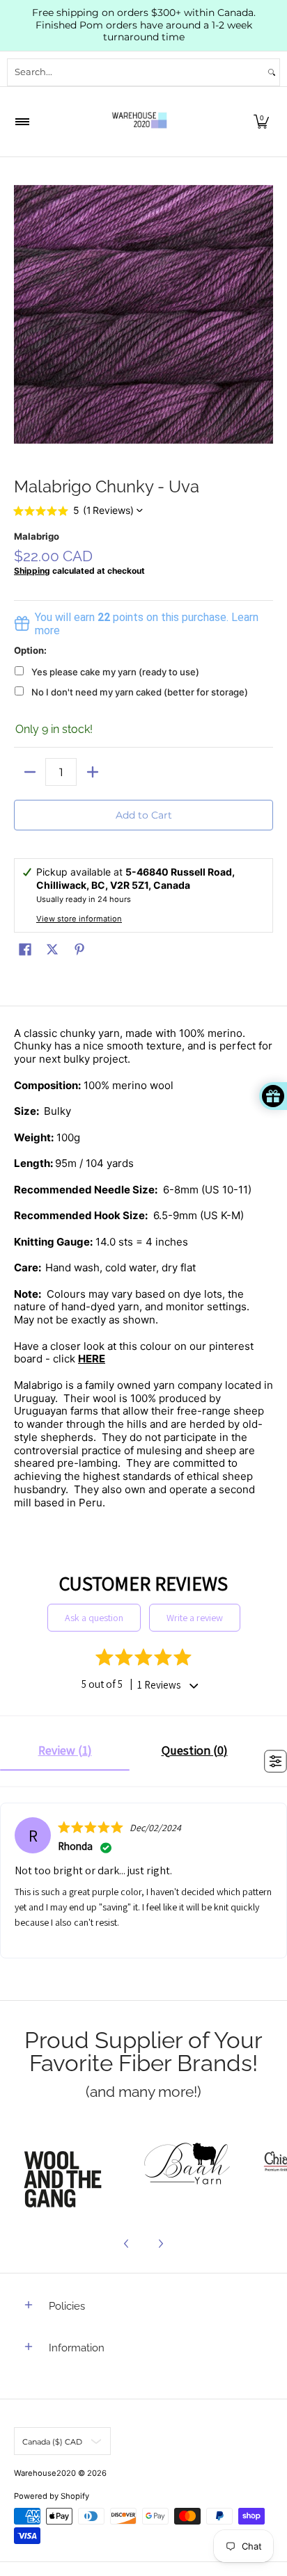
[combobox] (136, 72)
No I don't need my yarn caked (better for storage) (140, 692)
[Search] (272, 72)
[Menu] (22, 122)
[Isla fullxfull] (67, 2166)
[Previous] (127, 2244)
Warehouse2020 (45, 2473)
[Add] (92, 772)
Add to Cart (144, 815)
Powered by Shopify (52, 2496)
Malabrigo (37, 536)
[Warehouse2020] (139, 122)
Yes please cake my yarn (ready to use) (115, 672)
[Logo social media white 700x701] (188, 2166)
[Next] (160, 2244)
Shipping (32, 571)
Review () (65, 1750)
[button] (261, 122)
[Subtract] (30, 772)
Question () (195, 1750)
